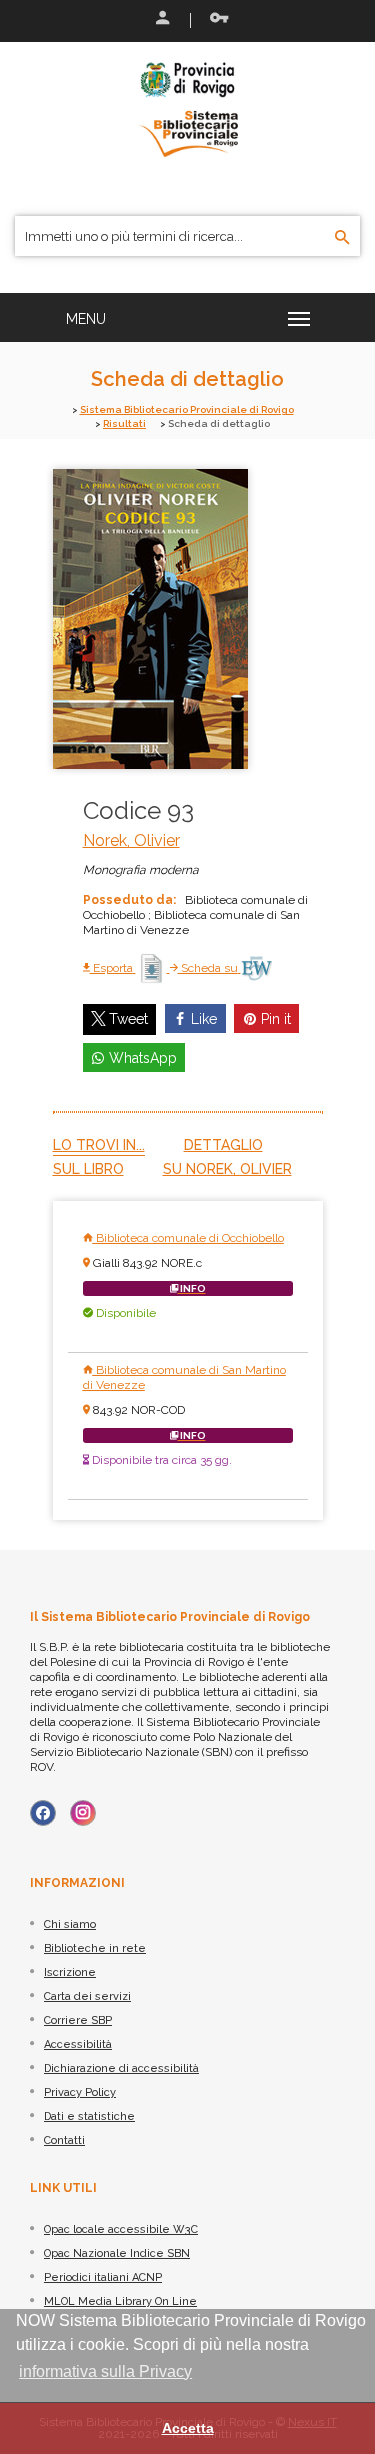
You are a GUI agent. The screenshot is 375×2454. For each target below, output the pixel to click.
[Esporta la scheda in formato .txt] (153, 968)
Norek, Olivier (131, 840)
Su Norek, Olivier (227, 1169)
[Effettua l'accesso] (161, 20)
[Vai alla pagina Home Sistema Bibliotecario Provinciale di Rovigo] (188, 108)
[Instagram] (83, 1813)
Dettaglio (223, 1145)
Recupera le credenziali (215, 20)
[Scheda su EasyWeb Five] (256, 968)
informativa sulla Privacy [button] (105, 2371)
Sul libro (88, 1169)
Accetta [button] (188, 2428)
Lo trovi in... (99, 1145)
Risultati (124, 423)
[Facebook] (43, 1813)
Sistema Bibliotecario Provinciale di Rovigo (187, 409)
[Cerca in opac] (342, 238)
